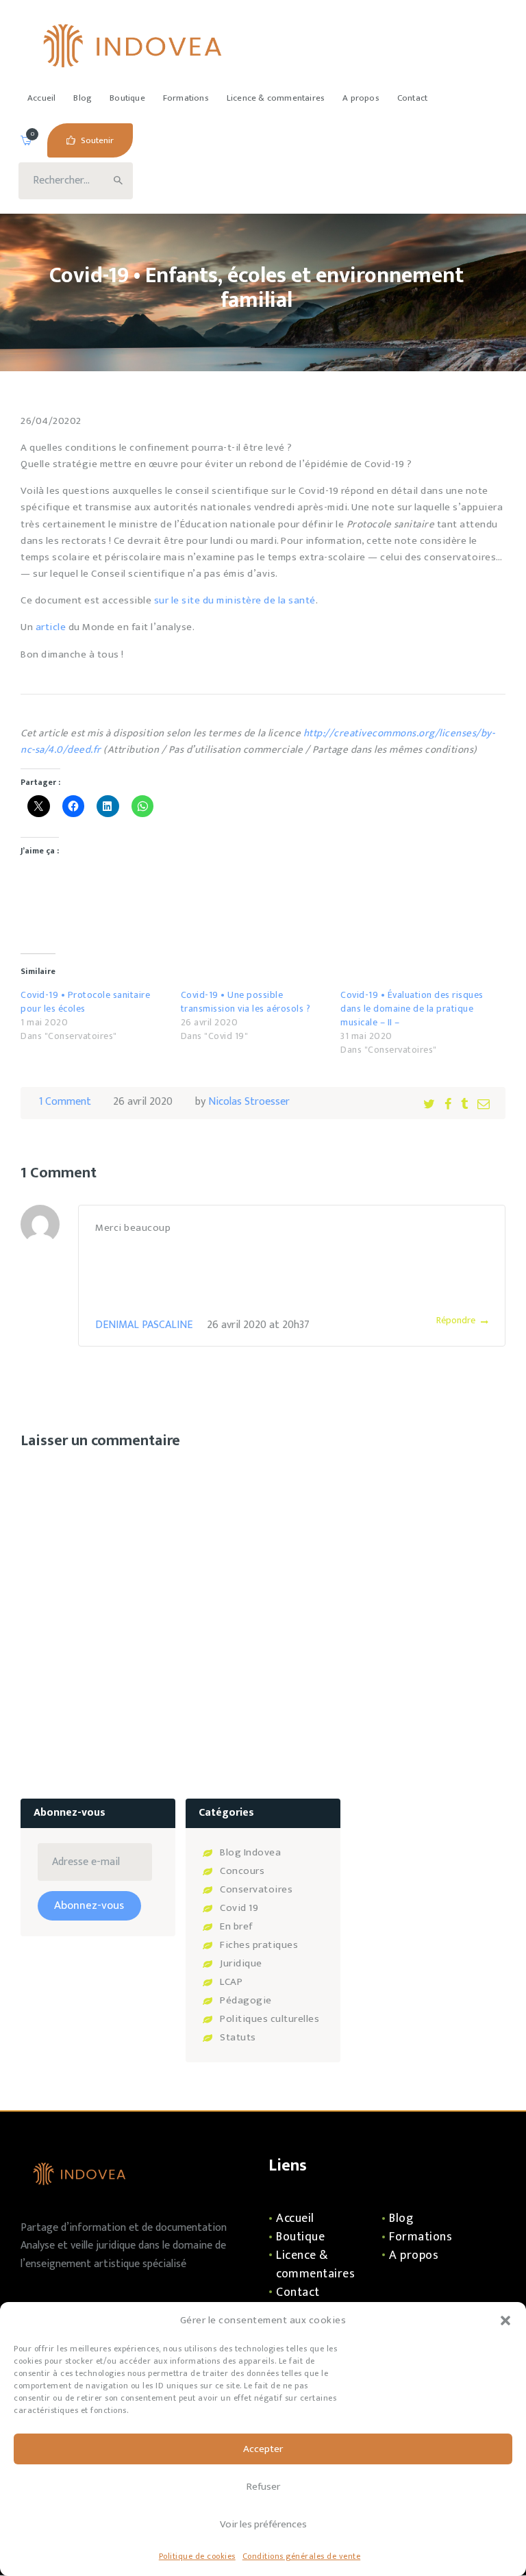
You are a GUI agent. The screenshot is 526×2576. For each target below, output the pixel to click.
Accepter (263, 2449)
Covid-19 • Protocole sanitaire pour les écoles (85, 1002)
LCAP (231, 1982)
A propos (414, 2255)
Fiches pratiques (259, 1945)
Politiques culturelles (270, 2019)
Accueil (295, 2218)
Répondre (456, 1320)
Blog (401, 2218)
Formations (421, 2237)
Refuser (263, 2487)
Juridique (241, 1963)
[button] (505, 2321)
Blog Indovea (250, 1852)
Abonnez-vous (89, 1905)
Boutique (300, 2237)
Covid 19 (239, 1908)
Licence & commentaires (315, 2265)
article (51, 627)
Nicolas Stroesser (249, 1102)
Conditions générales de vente (302, 2556)
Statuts (238, 2037)
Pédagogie (246, 2000)
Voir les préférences (263, 2524)
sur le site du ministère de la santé (235, 600)
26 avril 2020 (143, 1102)
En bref (236, 1926)
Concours (242, 1871)
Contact (298, 2292)
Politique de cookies (197, 2556)
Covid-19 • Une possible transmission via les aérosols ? (246, 1002)
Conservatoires (256, 1889)
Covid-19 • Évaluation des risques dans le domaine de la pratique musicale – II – (412, 1009)
